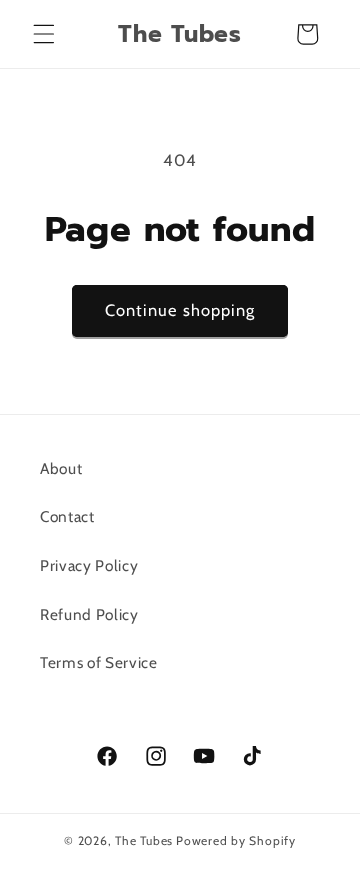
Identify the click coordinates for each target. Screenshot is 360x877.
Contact (67, 516)
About (61, 468)
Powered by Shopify (236, 840)
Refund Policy (89, 614)
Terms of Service (99, 662)
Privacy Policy (89, 565)
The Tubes (144, 840)
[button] (44, 34)
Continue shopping (180, 310)
